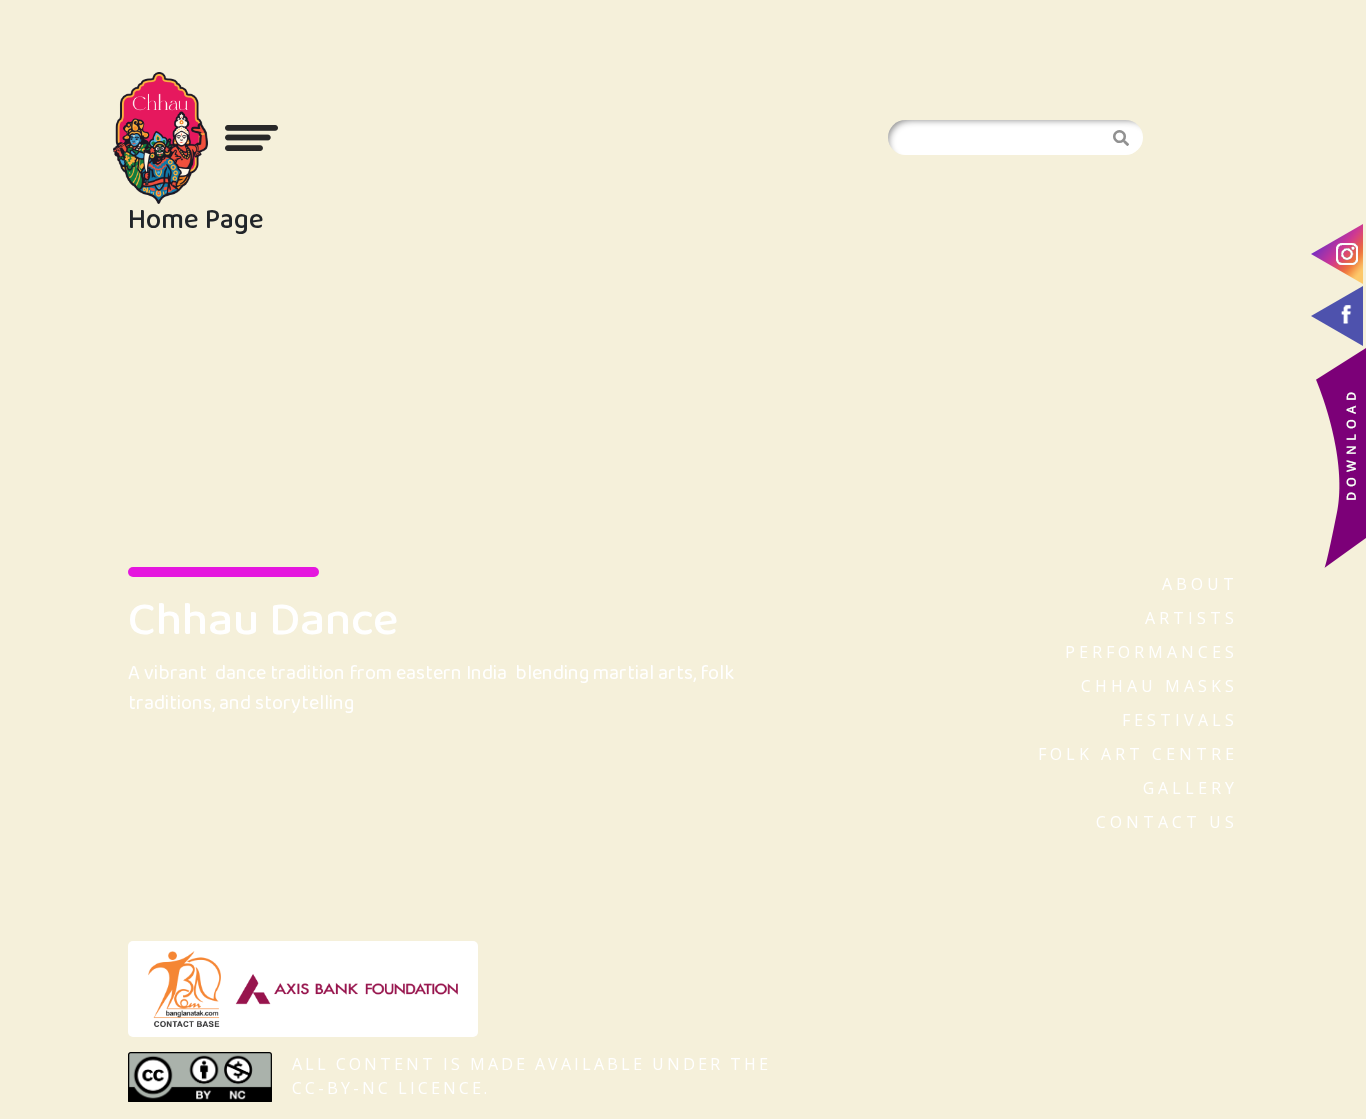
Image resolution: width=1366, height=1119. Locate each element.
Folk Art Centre (1138, 754)
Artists (1191, 618)
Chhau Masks (1159, 686)
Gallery (1190, 788)
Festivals (1180, 720)
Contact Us (1167, 822)
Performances (1151, 652)
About (1200, 584)
